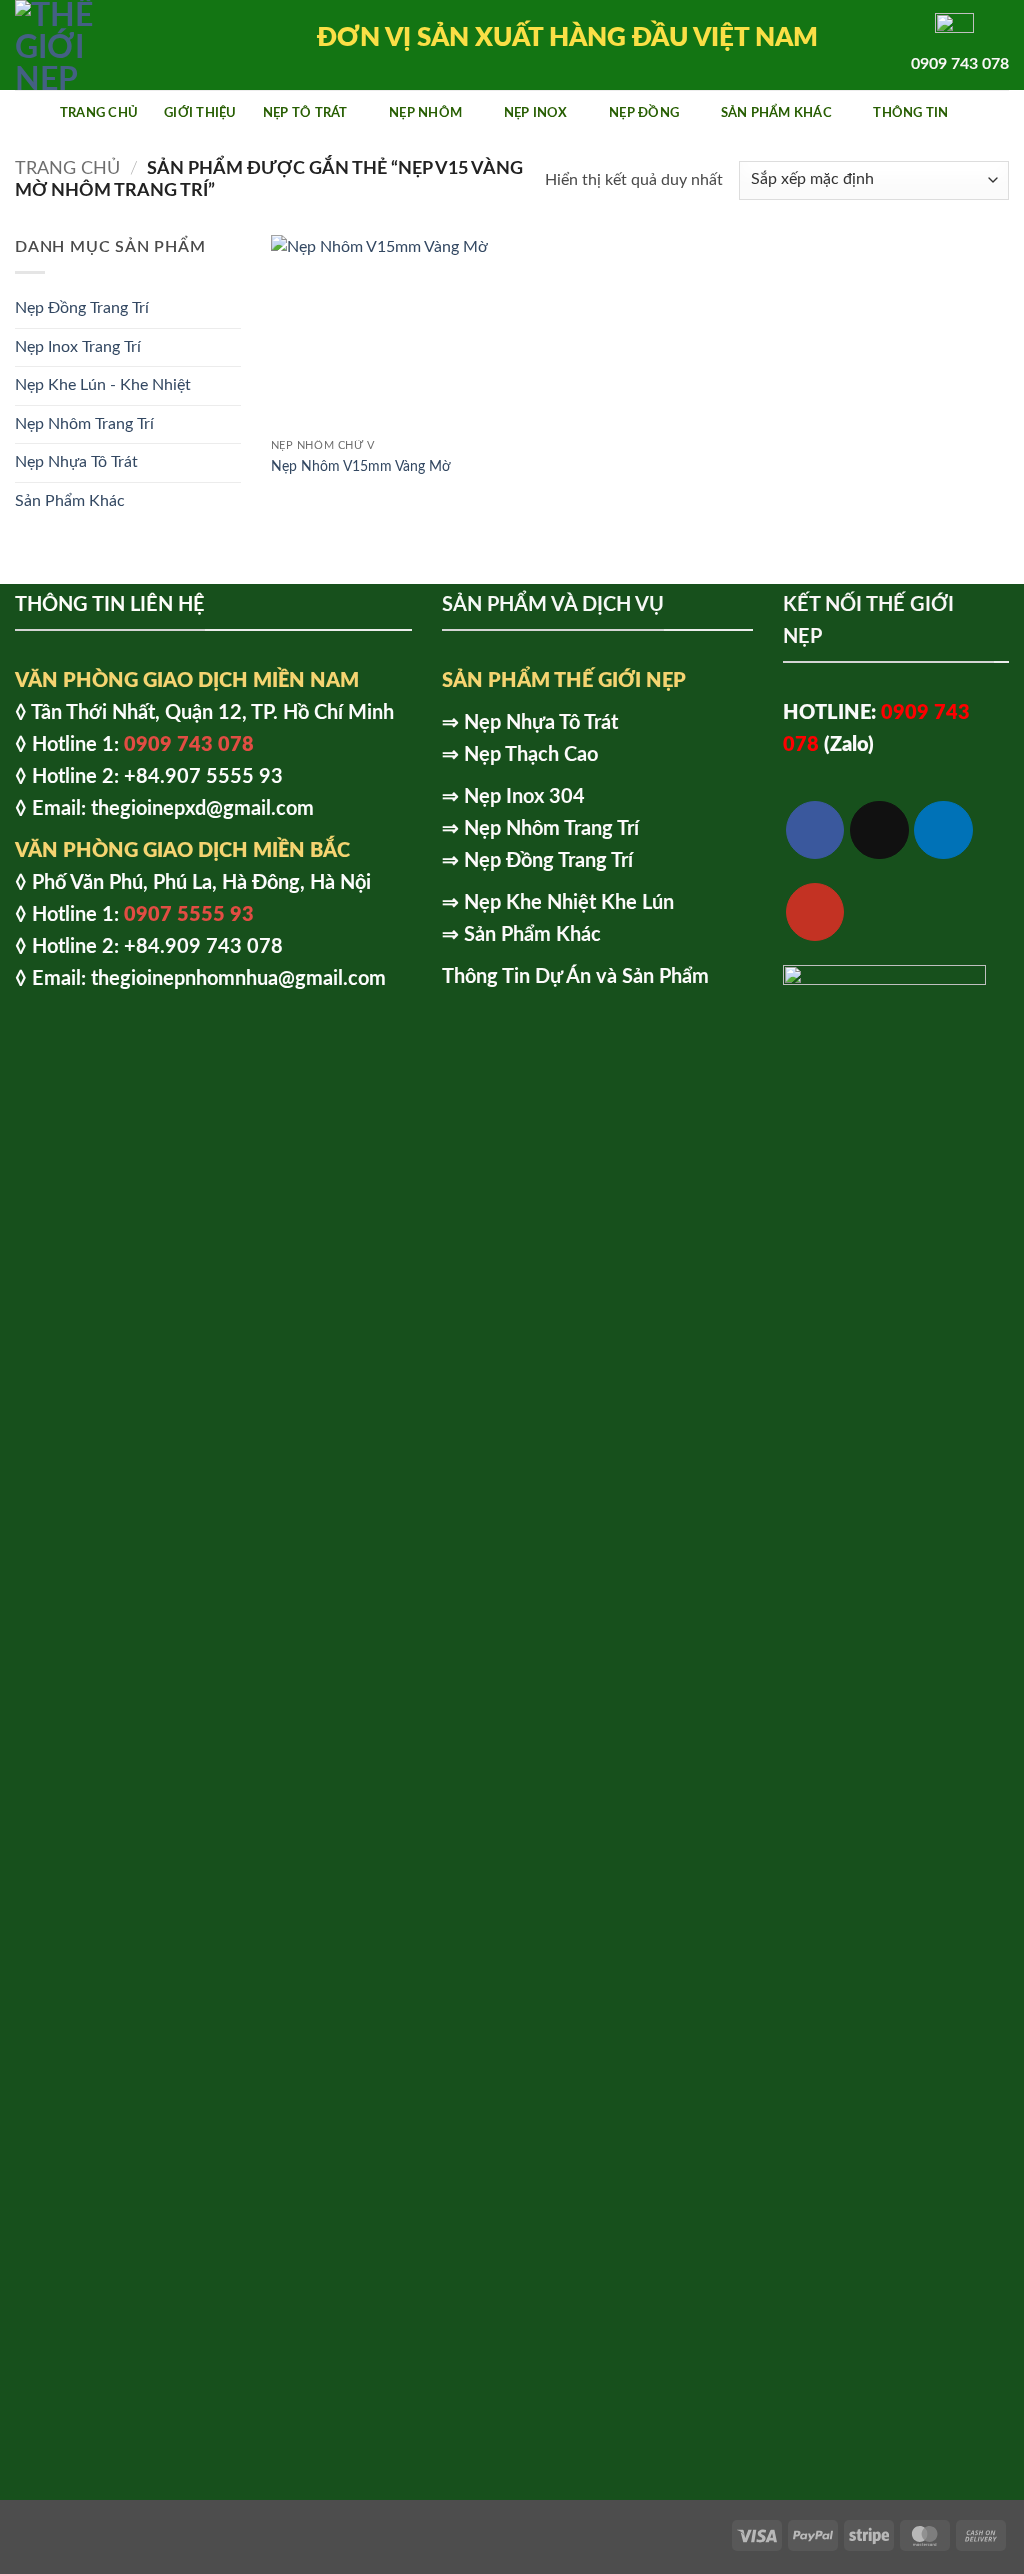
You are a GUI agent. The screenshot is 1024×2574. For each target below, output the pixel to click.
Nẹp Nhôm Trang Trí (84, 424)
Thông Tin (910, 113)
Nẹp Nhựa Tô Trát (76, 462)
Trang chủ (67, 168)
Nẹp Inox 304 (524, 797)
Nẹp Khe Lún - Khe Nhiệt (103, 385)
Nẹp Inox (536, 113)
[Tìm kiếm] (1001, 113)
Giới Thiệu (200, 113)
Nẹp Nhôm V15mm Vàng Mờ (361, 466)
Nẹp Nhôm (425, 113)
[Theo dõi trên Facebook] (815, 830)
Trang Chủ (99, 113)
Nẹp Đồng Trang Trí (82, 308)
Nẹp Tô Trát (305, 113)
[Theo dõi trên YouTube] (815, 912)
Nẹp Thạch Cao (531, 755)
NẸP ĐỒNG (644, 113)
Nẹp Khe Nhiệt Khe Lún (569, 903)
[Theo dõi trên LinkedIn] (943, 830)
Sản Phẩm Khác (776, 113)
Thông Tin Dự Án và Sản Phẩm (575, 977)
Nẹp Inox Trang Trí (78, 347)
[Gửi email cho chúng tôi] (879, 830)
